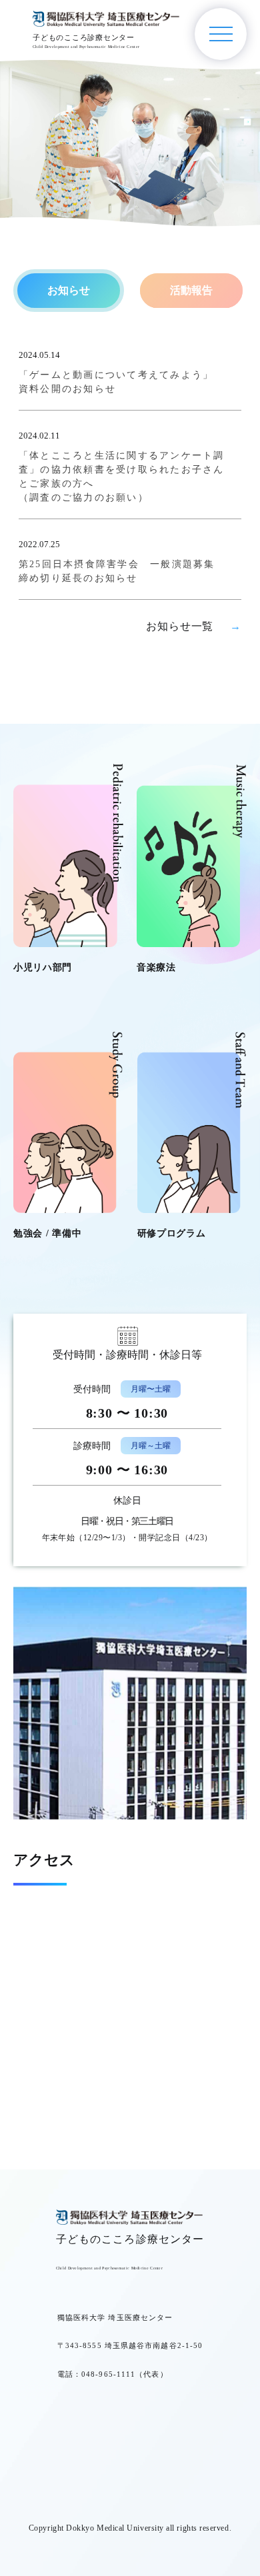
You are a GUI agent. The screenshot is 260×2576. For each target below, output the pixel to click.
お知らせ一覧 (194, 626)
